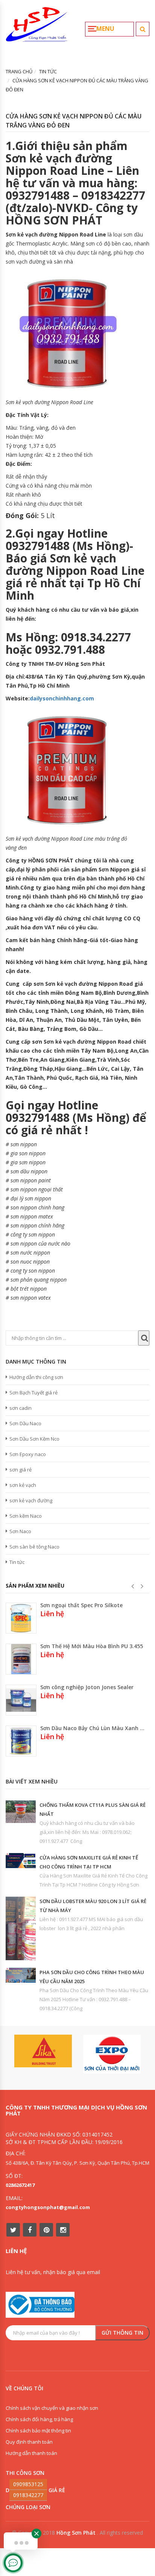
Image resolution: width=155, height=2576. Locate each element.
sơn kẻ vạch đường (31, 1500)
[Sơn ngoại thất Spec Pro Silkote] (21, 1618)
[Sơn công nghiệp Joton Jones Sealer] (21, 1700)
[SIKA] (43, 2051)
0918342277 (28, 2495)
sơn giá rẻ (21, 1470)
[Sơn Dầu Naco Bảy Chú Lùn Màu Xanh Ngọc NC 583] (21, 1741)
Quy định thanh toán (29, 2442)
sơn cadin (21, 1408)
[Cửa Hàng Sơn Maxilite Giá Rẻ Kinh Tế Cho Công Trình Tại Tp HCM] (21, 1861)
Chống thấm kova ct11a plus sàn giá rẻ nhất (93, 1809)
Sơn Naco (20, 1531)
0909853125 (28, 2484)
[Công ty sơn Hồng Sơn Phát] (37, 27)
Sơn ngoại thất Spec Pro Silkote (81, 1605)
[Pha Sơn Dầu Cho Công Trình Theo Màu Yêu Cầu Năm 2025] (21, 1975)
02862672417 (20, 2185)
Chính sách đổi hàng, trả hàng (39, 2419)
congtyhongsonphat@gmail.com (48, 2207)
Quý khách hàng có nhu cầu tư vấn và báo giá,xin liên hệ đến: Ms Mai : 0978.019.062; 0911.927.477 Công (87, 1832)
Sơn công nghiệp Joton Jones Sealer (87, 1687)
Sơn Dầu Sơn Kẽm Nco (34, 1439)
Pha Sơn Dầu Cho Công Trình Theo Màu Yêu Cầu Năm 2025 (92, 1977)
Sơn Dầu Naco (25, 1423)
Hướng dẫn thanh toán (31, 2453)
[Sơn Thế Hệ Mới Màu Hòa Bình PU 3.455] (21, 1659)
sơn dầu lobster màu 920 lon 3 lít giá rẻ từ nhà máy (93, 1906)
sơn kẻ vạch (23, 1485)
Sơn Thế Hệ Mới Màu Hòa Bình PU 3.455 (92, 1646)
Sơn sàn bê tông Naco (34, 1547)
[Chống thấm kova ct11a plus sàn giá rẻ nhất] (21, 1812)
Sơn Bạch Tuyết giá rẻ (33, 1393)
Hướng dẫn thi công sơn (36, 1377)
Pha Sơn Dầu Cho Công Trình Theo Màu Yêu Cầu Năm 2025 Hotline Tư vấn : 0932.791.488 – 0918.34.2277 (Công (94, 1999)
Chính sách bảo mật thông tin (38, 2431)
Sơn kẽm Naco (26, 1516)
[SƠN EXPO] (112, 2054)
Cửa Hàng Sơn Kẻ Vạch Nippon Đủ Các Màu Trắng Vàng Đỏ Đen (74, 121)
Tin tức (17, 1562)
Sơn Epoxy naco (28, 1454)
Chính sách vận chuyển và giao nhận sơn (52, 2408)
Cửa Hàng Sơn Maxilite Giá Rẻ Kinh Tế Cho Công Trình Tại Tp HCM (89, 1862)
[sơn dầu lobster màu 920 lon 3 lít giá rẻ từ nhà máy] (21, 1928)
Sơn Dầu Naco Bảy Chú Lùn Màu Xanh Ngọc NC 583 (93, 1728)
